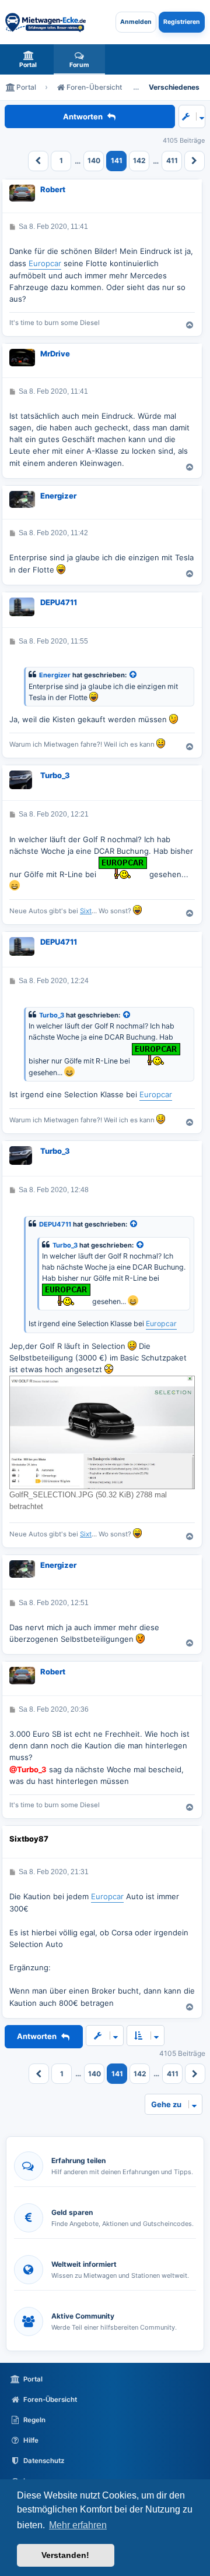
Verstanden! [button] (65, 2555)
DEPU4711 (59, 602)
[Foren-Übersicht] (45, 22)
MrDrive (55, 354)
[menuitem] (28, 59)
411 (172, 160)
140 (94, 160)
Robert (53, 189)
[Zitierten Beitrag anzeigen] (134, 675)
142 (139, 160)
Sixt (86, 911)
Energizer (58, 496)
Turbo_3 (55, 775)
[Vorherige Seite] (38, 161)
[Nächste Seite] (195, 161)
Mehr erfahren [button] (78, 2525)
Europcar (45, 263)
